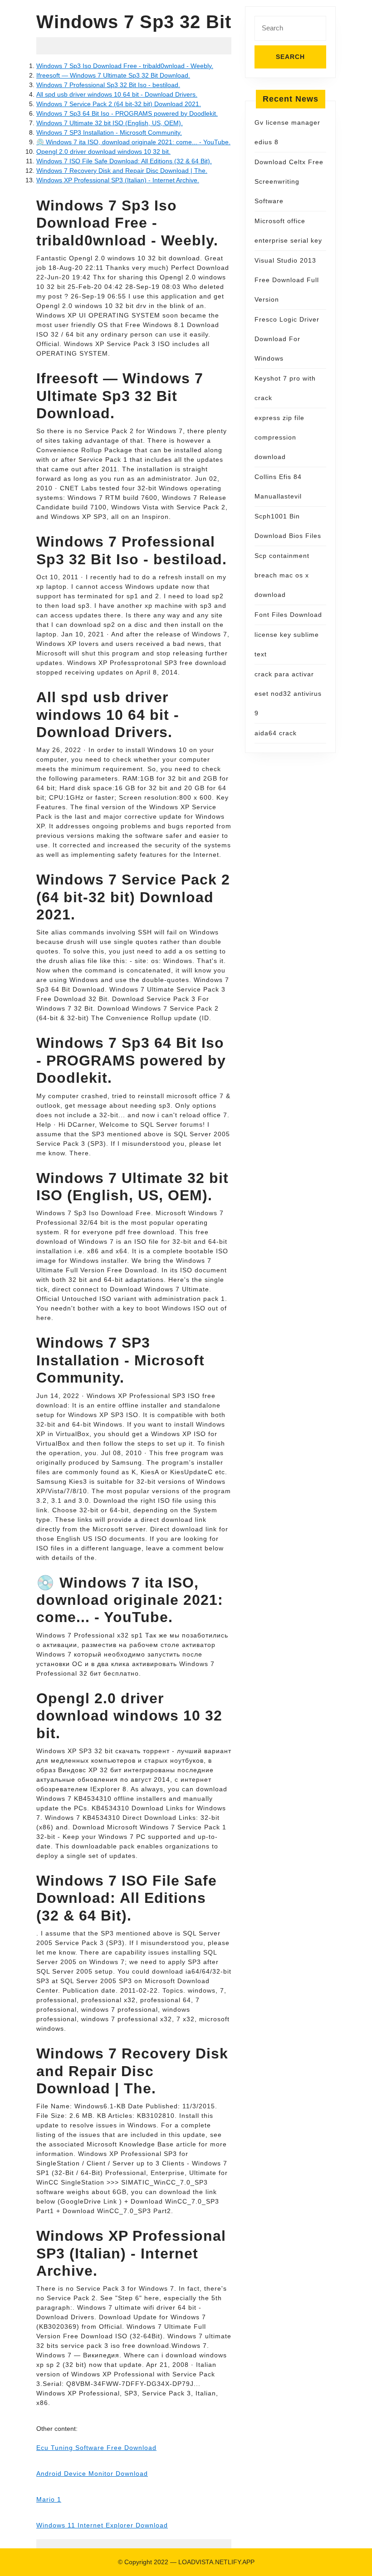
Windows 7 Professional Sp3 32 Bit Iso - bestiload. (108, 85)
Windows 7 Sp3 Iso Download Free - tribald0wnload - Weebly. (125, 66)
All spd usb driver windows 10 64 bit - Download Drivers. (117, 94)
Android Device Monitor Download (92, 2473)
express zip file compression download (279, 437)
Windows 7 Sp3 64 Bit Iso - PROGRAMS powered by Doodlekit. (127, 113)
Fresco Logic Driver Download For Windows (287, 339)
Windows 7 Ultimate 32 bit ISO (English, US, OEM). (110, 123)
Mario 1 (49, 2499)
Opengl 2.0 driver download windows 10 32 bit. (103, 152)
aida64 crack (276, 733)
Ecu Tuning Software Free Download (96, 2448)
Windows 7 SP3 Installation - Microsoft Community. (109, 132)
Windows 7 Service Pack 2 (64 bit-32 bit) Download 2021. (119, 104)
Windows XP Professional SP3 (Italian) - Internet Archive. (118, 180)
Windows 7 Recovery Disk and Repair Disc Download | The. (122, 171)
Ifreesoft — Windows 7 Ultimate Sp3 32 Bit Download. (113, 75)
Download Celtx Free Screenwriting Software (289, 181)
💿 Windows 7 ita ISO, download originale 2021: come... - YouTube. (133, 142)
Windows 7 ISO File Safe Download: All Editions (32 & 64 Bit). (124, 161)
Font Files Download (288, 615)
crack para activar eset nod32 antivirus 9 (288, 694)
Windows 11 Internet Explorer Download (102, 2525)
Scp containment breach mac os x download (282, 575)
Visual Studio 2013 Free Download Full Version (287, 280)
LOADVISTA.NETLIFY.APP (216, 2562)
